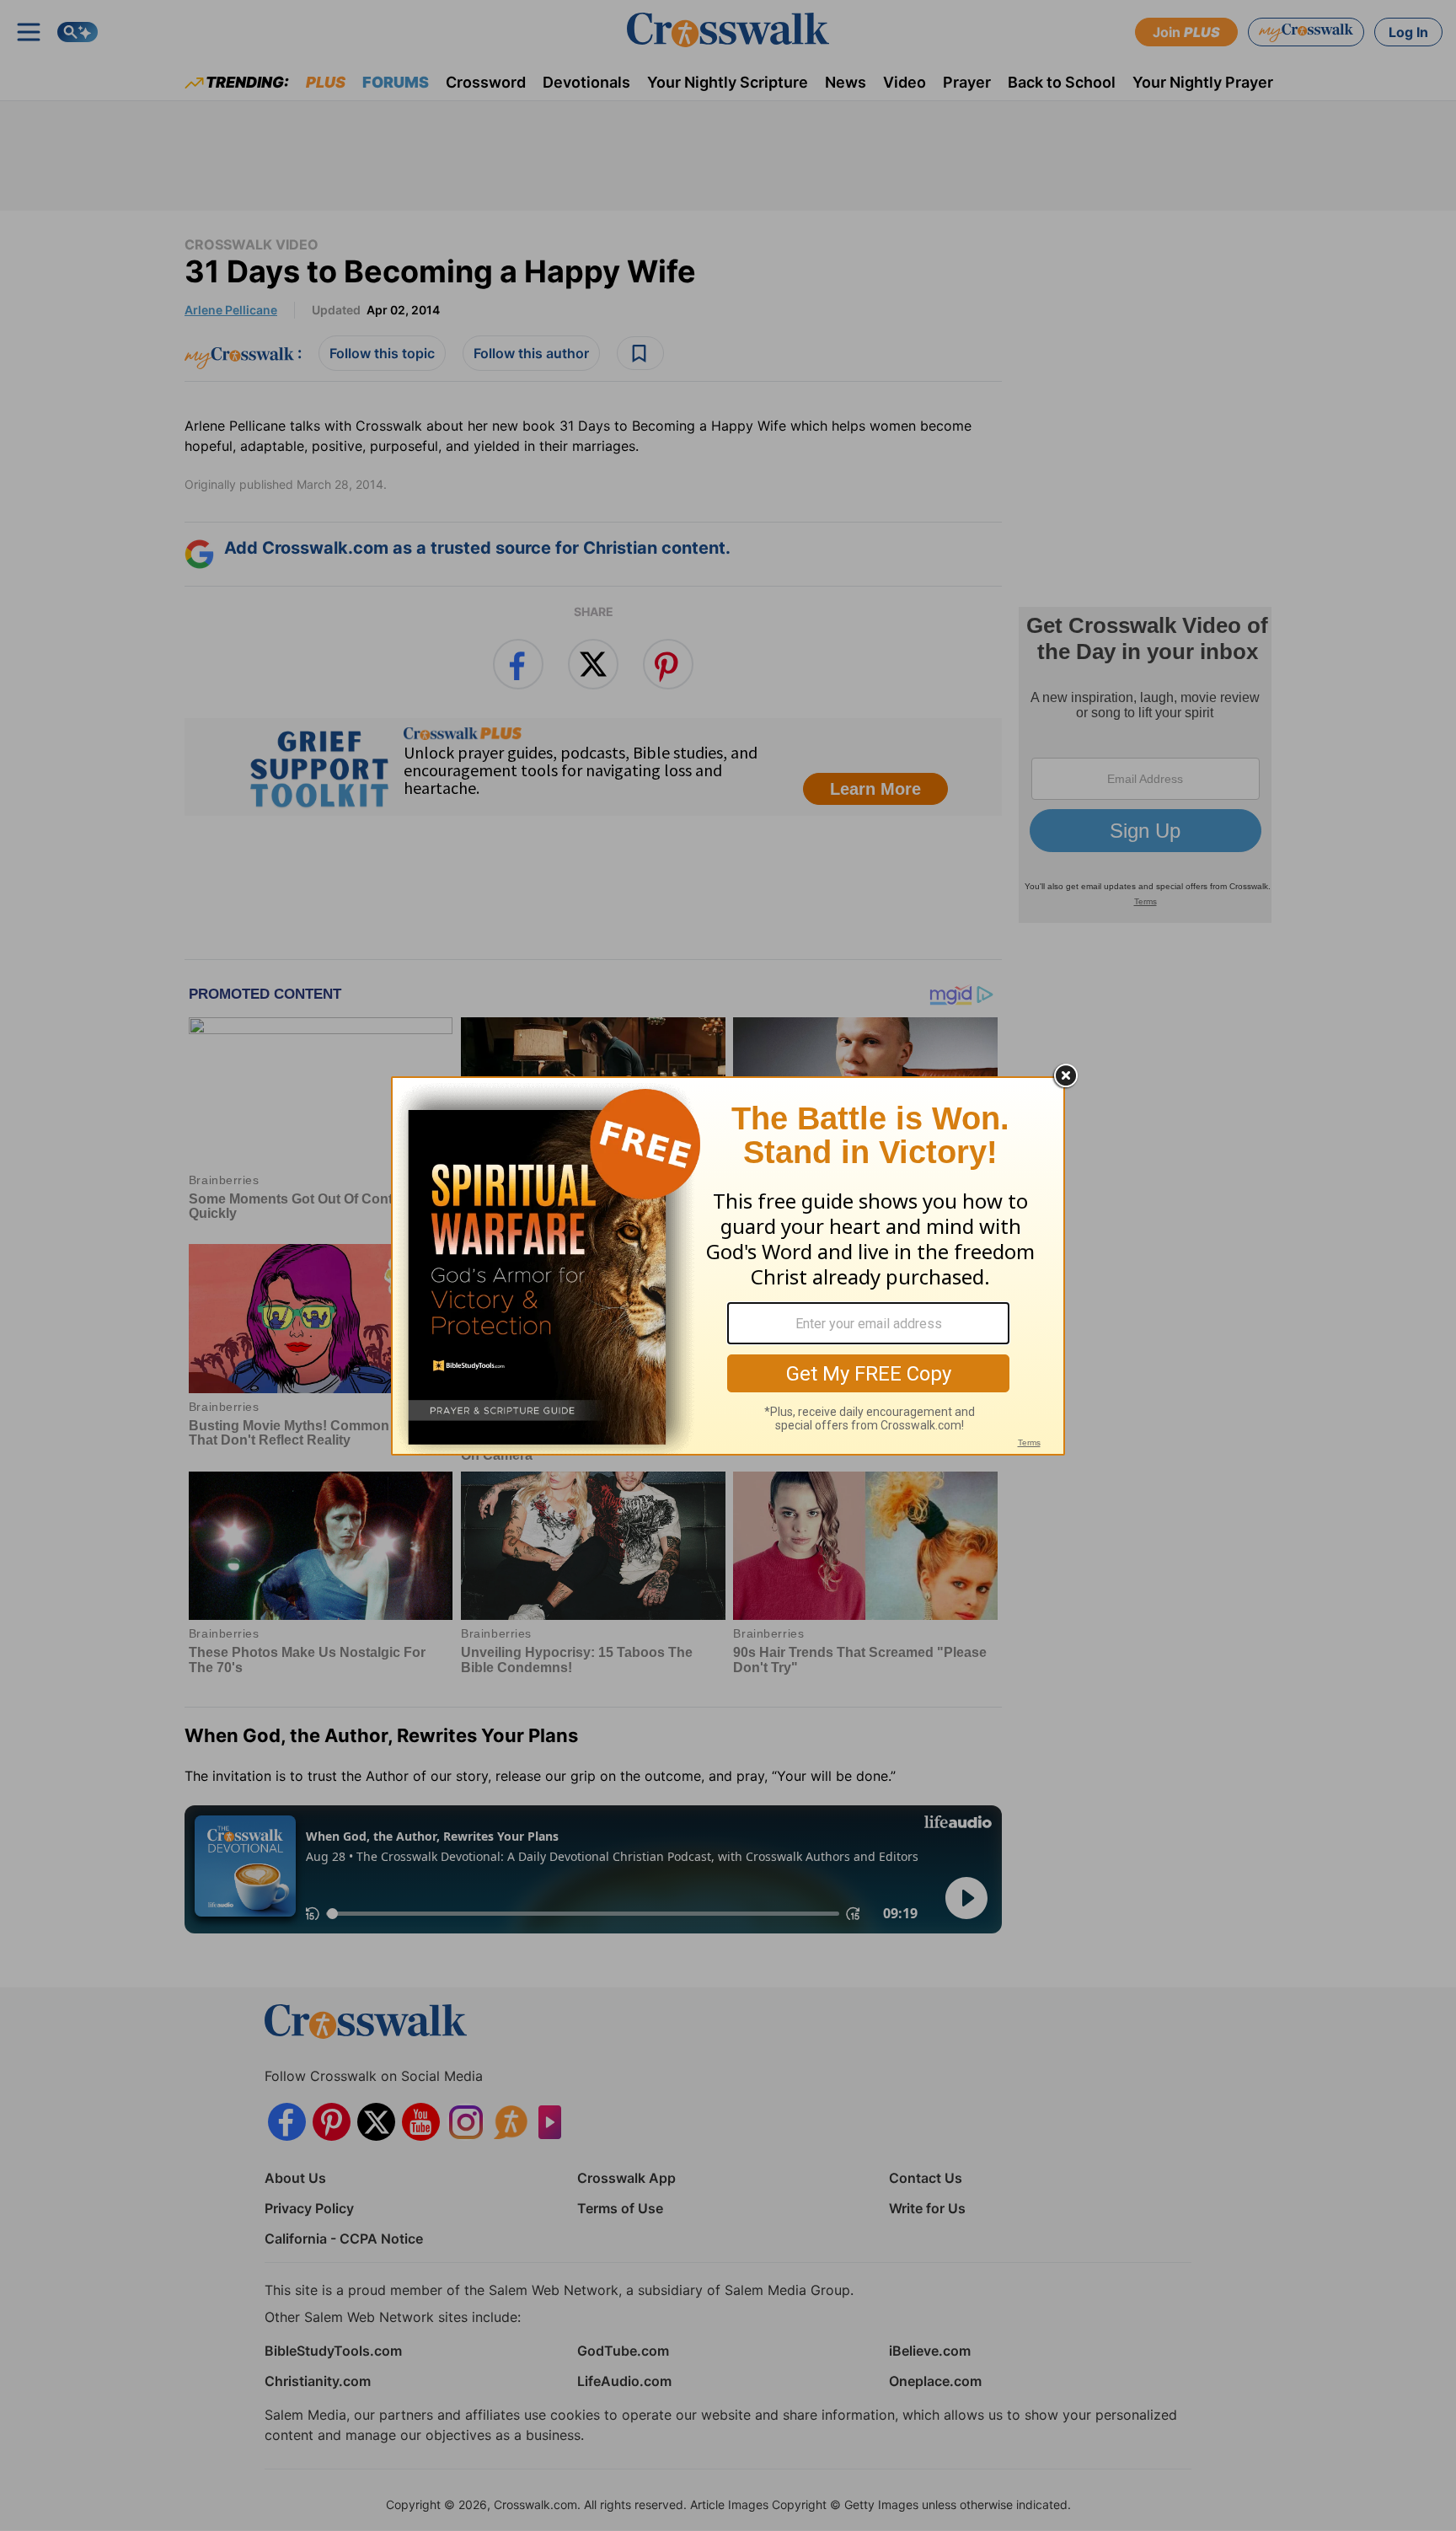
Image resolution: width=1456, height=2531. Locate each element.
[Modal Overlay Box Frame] (728, 1266)
